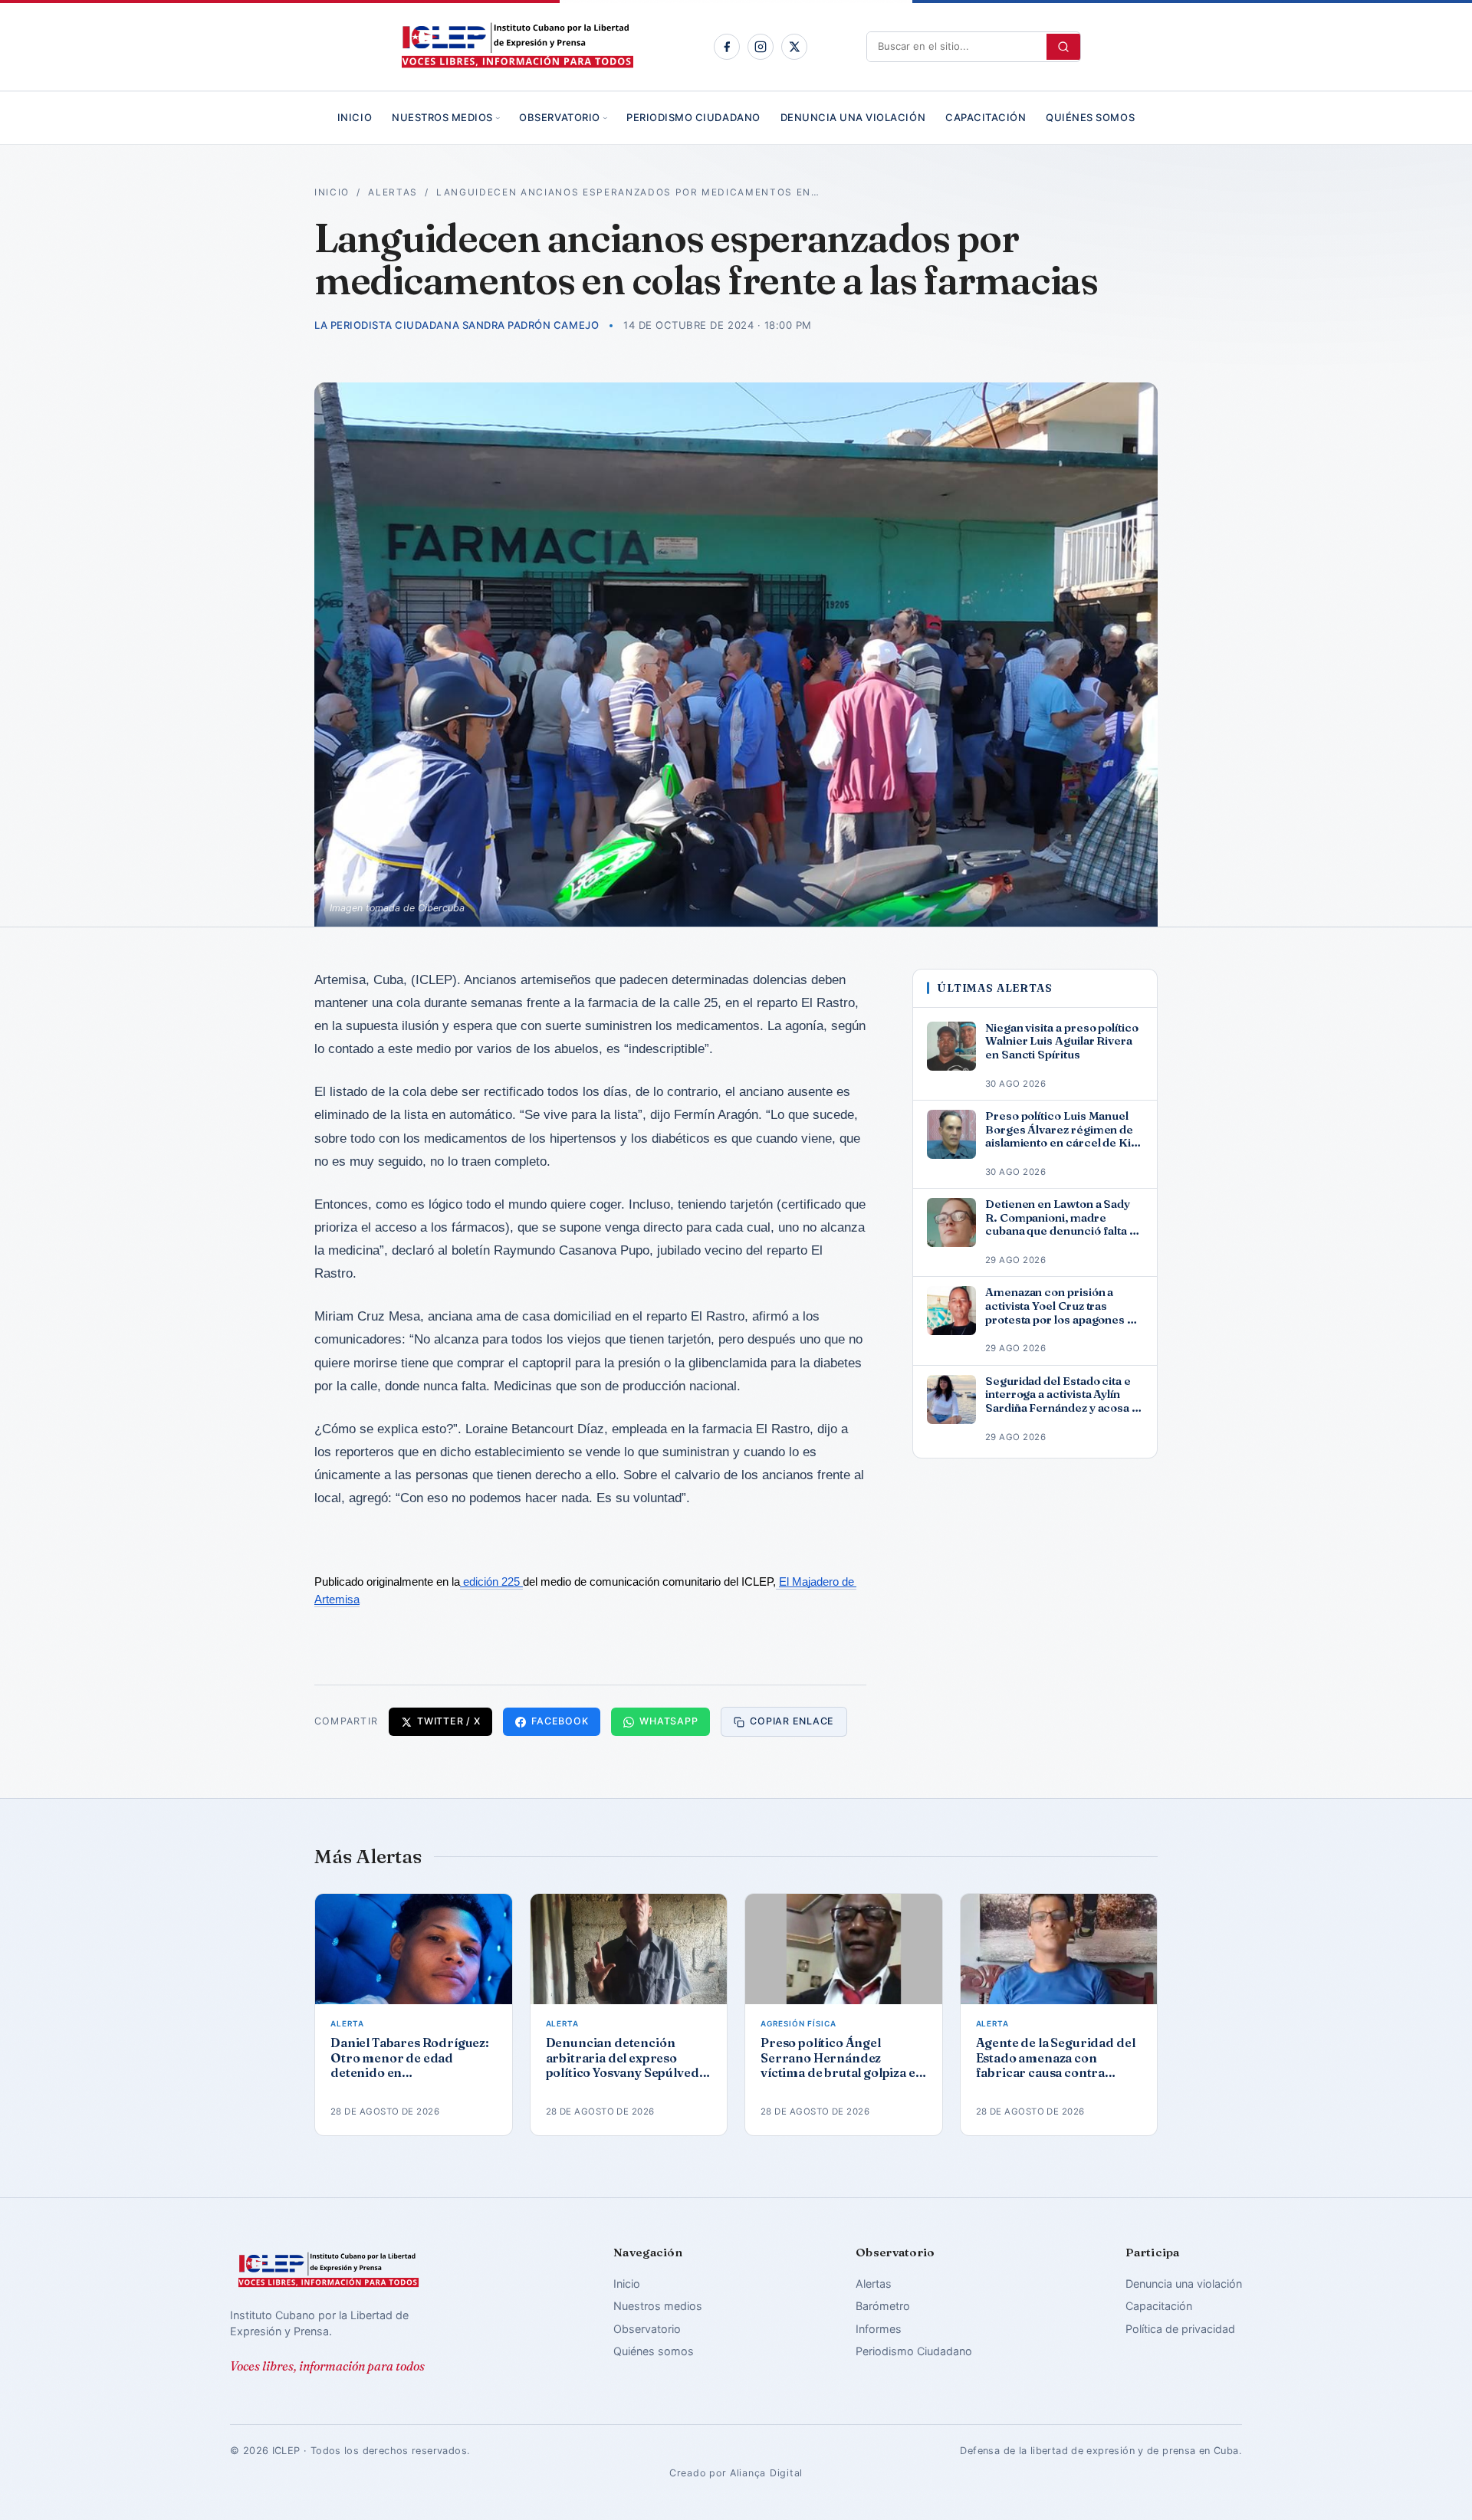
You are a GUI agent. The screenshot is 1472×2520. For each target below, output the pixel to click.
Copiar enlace (792, 1721)
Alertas (393, 192)
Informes (879, 2329)
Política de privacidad (1180, 2329)
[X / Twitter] (794, 47)
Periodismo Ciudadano (693, 117)
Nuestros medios (442, 117)
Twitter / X (449, 1721)
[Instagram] (761, 47)
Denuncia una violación (853, 117)
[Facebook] (727, 47)
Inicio (355, 117)
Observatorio (559, 117)
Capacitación (986, 117)
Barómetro (883, 2306)
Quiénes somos (1090, 117)
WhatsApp (669, 1721)
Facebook (560, 1721)
